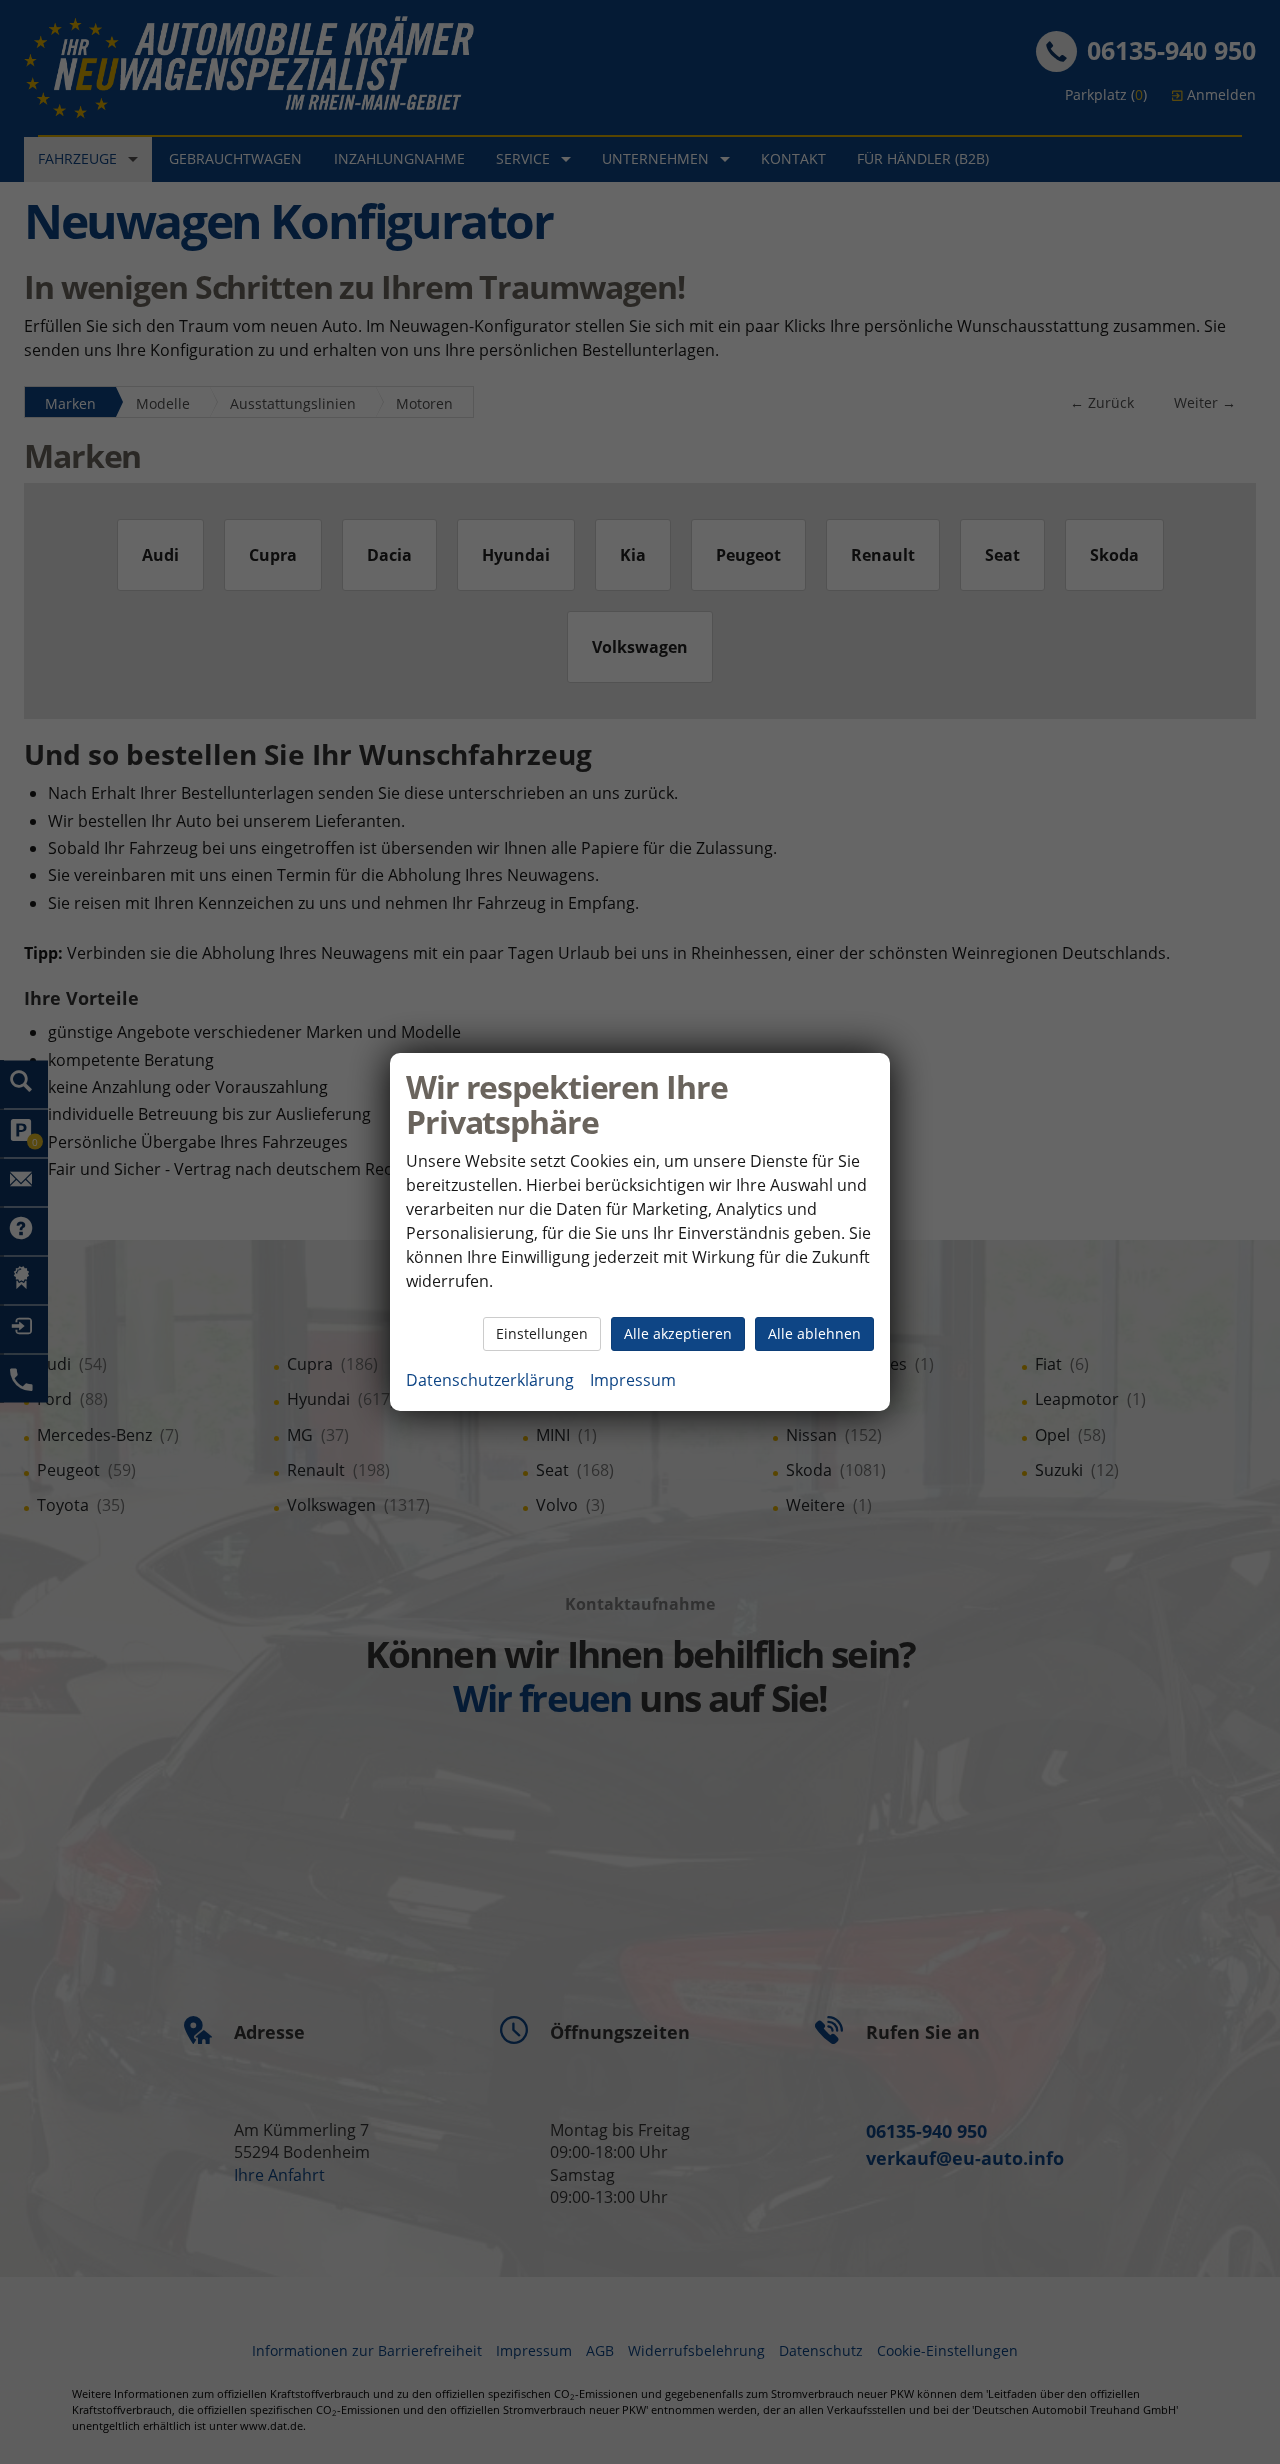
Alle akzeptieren (678, 1333)
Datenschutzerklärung (490, 1380)
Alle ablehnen (814, 1333)
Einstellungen (542, 1333)
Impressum (633, 1380)
